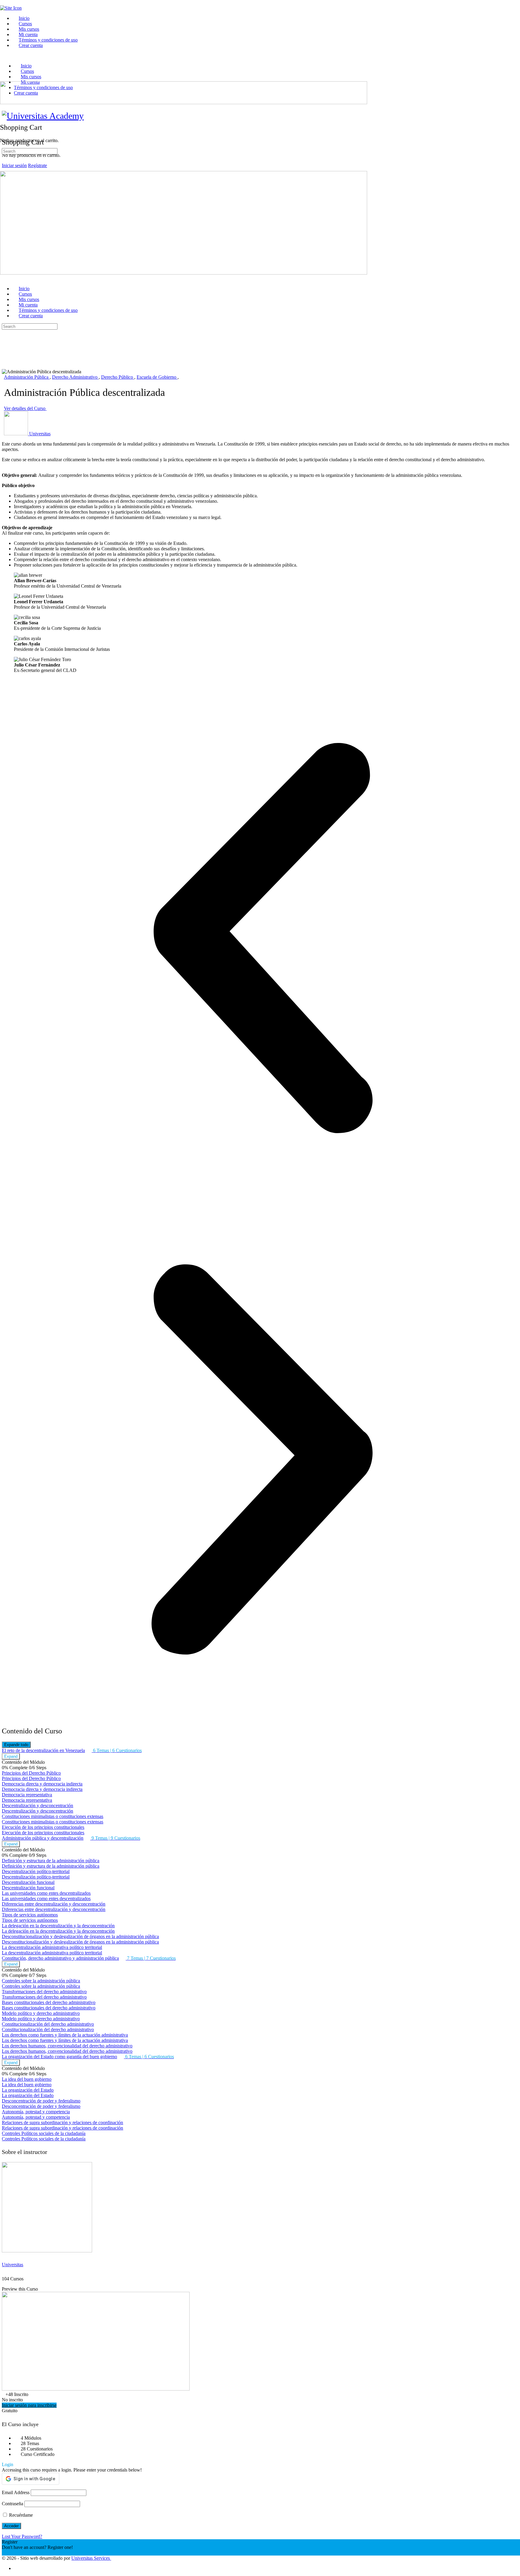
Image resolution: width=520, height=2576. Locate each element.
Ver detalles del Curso (25, 408)
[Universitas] (47, 2251)
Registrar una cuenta (21, 2553)
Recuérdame (20, 2515)
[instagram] (17, 2568)
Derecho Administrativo (75, 377)
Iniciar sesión (14, 165)
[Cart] (3, 114)
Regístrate (37, 165)
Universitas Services (91, 2558)
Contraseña (12, 2504)
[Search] (3, 109)
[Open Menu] (3, 78)
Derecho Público (118, 377)
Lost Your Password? (22, 2536)
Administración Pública (27, 377)
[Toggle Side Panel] (3, 3)
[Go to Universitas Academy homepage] (43, 116)
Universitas (12, 2265)
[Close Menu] (3, 278)
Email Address (16, 2492)
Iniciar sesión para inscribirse (29, 2405)
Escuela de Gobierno (157, 377)
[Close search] (5, 349)
